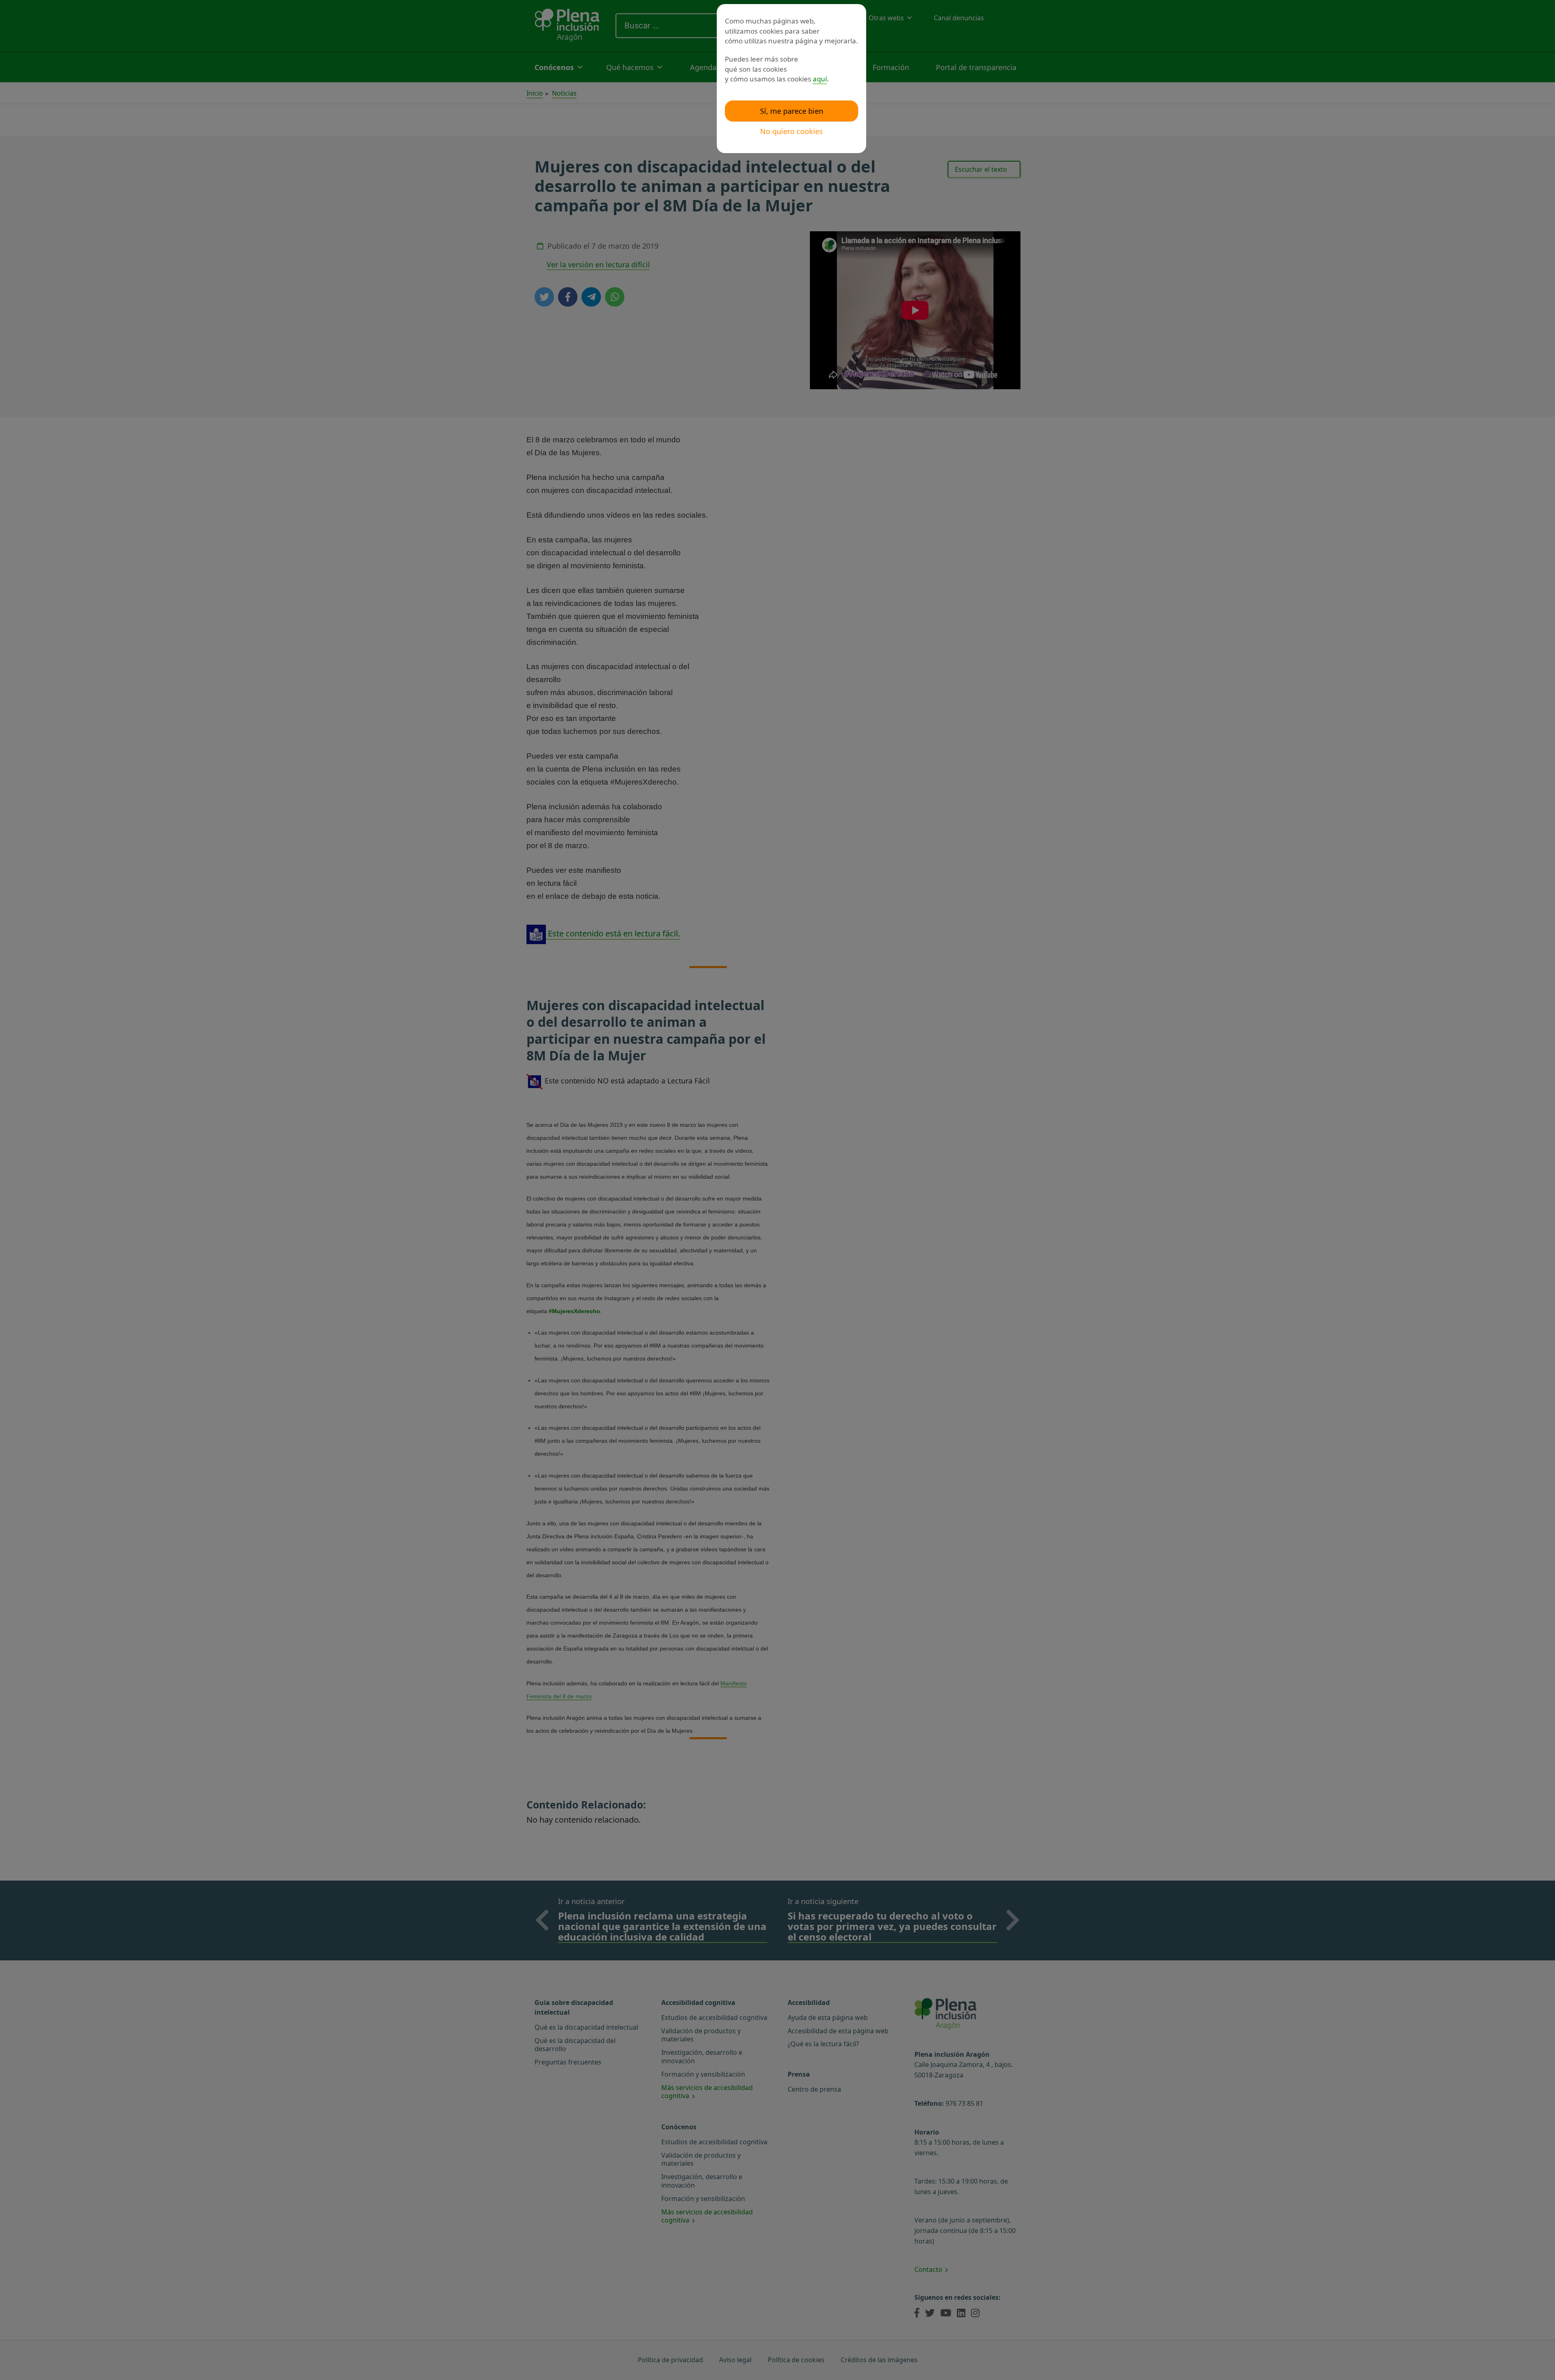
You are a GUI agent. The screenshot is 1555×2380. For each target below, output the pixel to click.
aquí (820, 79)
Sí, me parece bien (792, 111)
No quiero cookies (791, 131)
